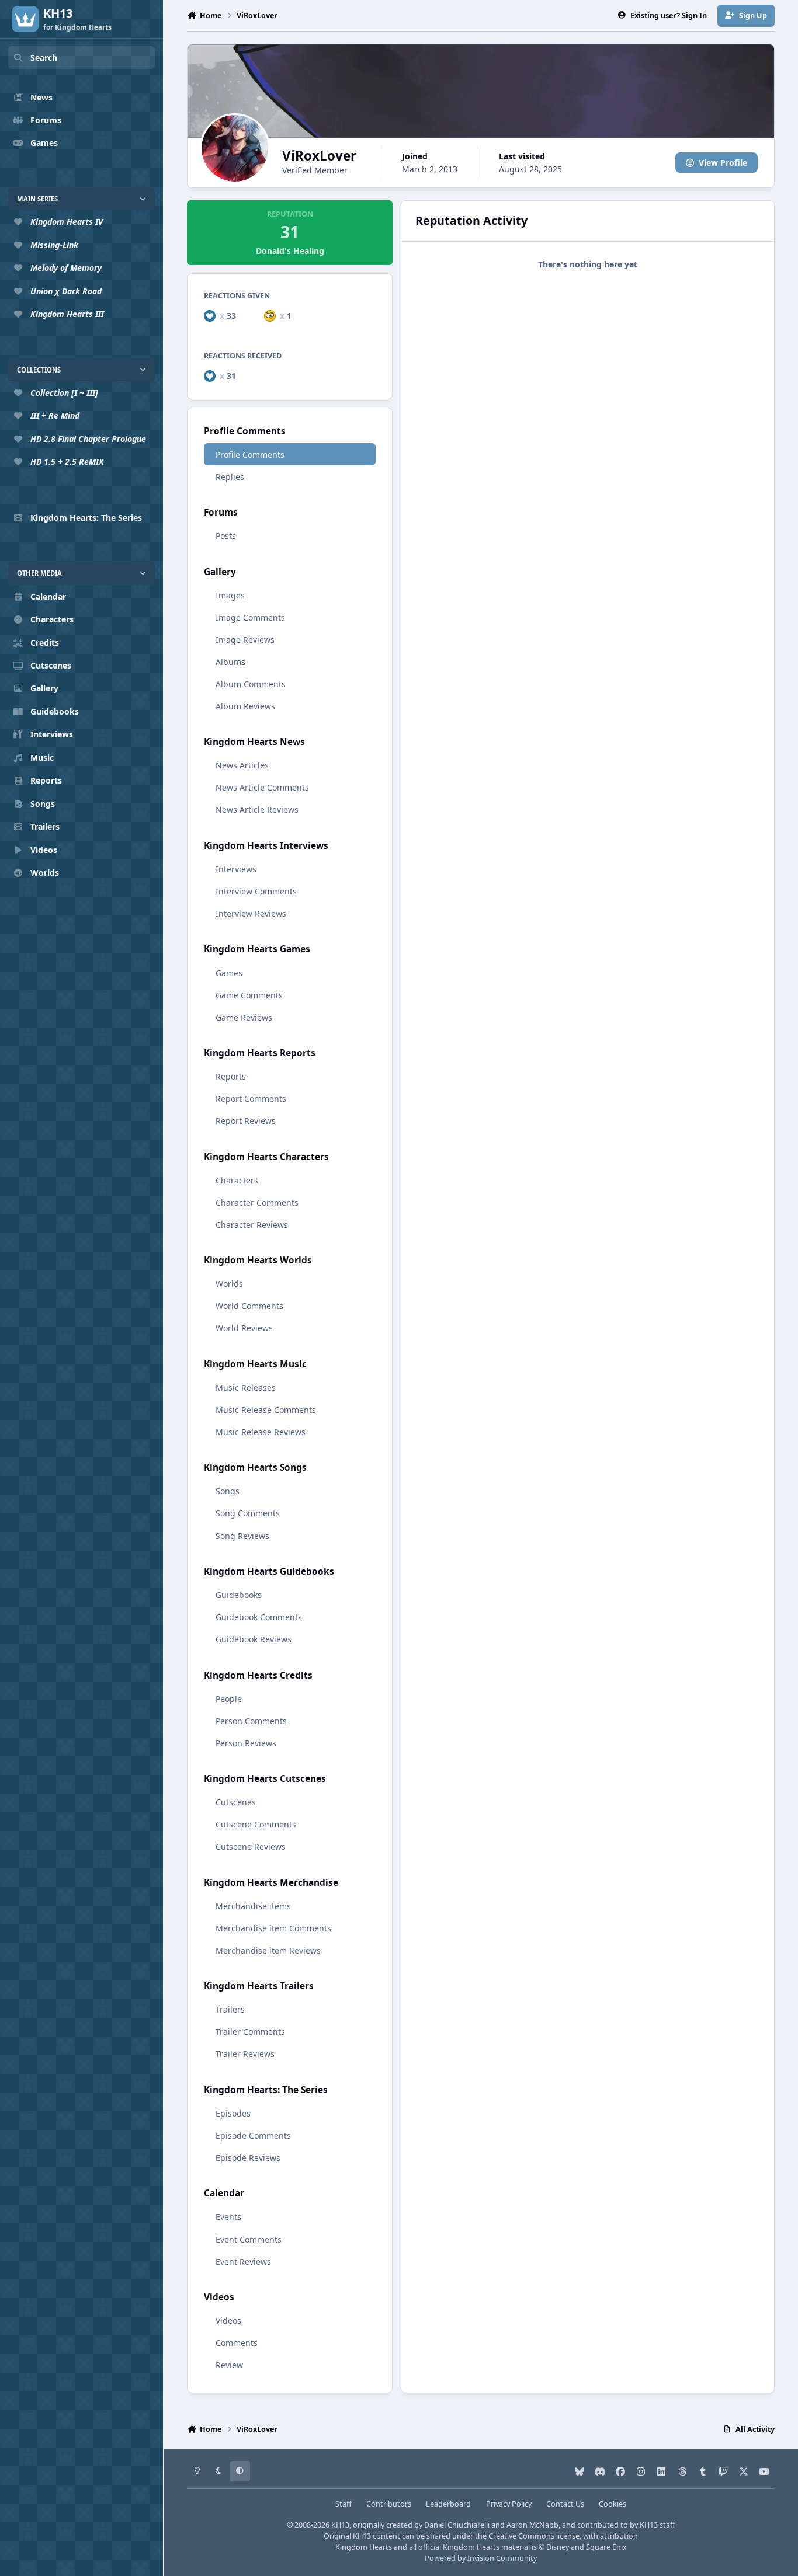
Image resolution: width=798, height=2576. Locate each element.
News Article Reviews (257, 810)
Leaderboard (448, 2504)
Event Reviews (243, 2262)
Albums (230, 662)
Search (44, 58)
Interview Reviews (251, 913)
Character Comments (257, 1202)
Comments (237, 2343)
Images (230, 595)
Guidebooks (239, 1595)
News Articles (242, 765)
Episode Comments (253, 2135)
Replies (230, 477)
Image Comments (250, 617)
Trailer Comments (250, 2032)
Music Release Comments (266, 1410)
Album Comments (251, 684)
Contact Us (565, 2504)
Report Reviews (246, 1121)
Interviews (236, 869)
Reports (231, 1076)
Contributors (389, 2504)
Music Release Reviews (261, 1432)
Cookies (613, 2504)
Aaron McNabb (532, 2525)
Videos (228, 2321)
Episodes (233, 2113)
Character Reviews (252, 1225)
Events (228, 2217)
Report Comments (251, 1099)
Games (229, 973)
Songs (228, 1491)
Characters (237, 1180)
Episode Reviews (248, 2158)
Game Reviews (244, 1017)
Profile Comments (250, 455)
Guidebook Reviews (254, 1639)
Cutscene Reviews (251, 1846)
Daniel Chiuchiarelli (457, 2525)
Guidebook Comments (259, 1617)
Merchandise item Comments (273, 1928)
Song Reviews (242, 1536)
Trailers (230, 2009)
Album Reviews (245, 706)
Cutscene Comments (256, 1824)
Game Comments (249, 995)
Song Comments (248, 1513)
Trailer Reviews (245, 2054)
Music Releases (246, 1388)
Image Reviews (245, 640)
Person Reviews (246, 1743)
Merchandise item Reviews (268, 1950)
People (229, 1699)
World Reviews (244, 1328)
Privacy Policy (509, 2504)
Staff (344, 2504)
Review (229, 2365)
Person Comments (251, 1721)
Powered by (481, 2558)
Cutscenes (236, 1802)
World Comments (249, 1306)
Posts (226, 536)
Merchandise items (253, 1906)
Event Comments (249, 2239)
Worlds (229, 1284)
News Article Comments (262, 787)
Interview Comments (256, 891)
